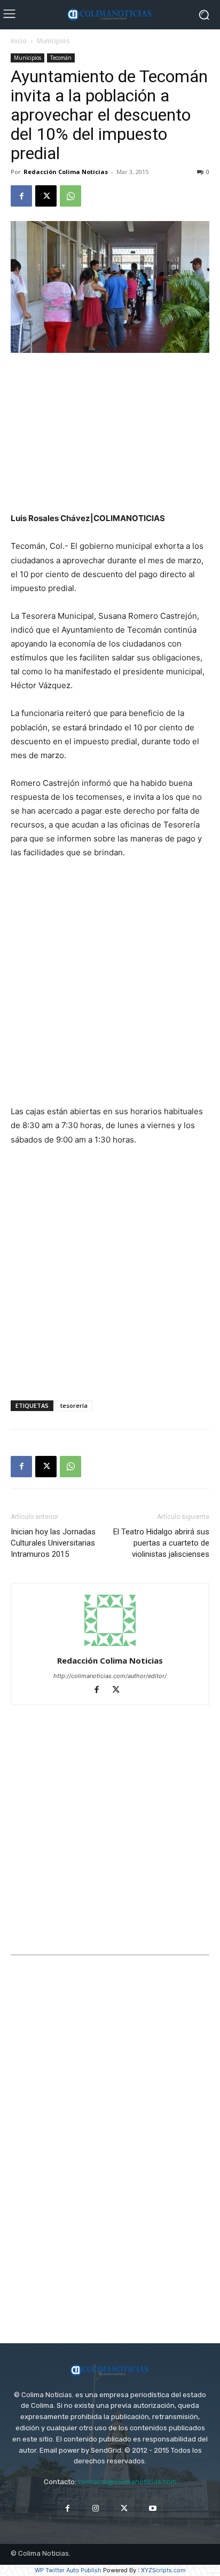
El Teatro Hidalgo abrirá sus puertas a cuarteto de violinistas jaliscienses (161, 1543)
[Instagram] (96, 2508)
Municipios (53, 41)
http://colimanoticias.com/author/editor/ (110, 1676)
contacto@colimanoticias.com (127, 2482)
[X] (46, 196)
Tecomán (61, 58)
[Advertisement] (110, 434)
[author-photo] (110, 1646)
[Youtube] (152, 2508)
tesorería (74, 1405)
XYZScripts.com (163, 2570)
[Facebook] (21, 196)
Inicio (19, 41)
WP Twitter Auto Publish (68, 2570)
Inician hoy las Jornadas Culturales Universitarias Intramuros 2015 (53, 1543)
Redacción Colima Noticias (66, 172)
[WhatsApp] (70, 196)
